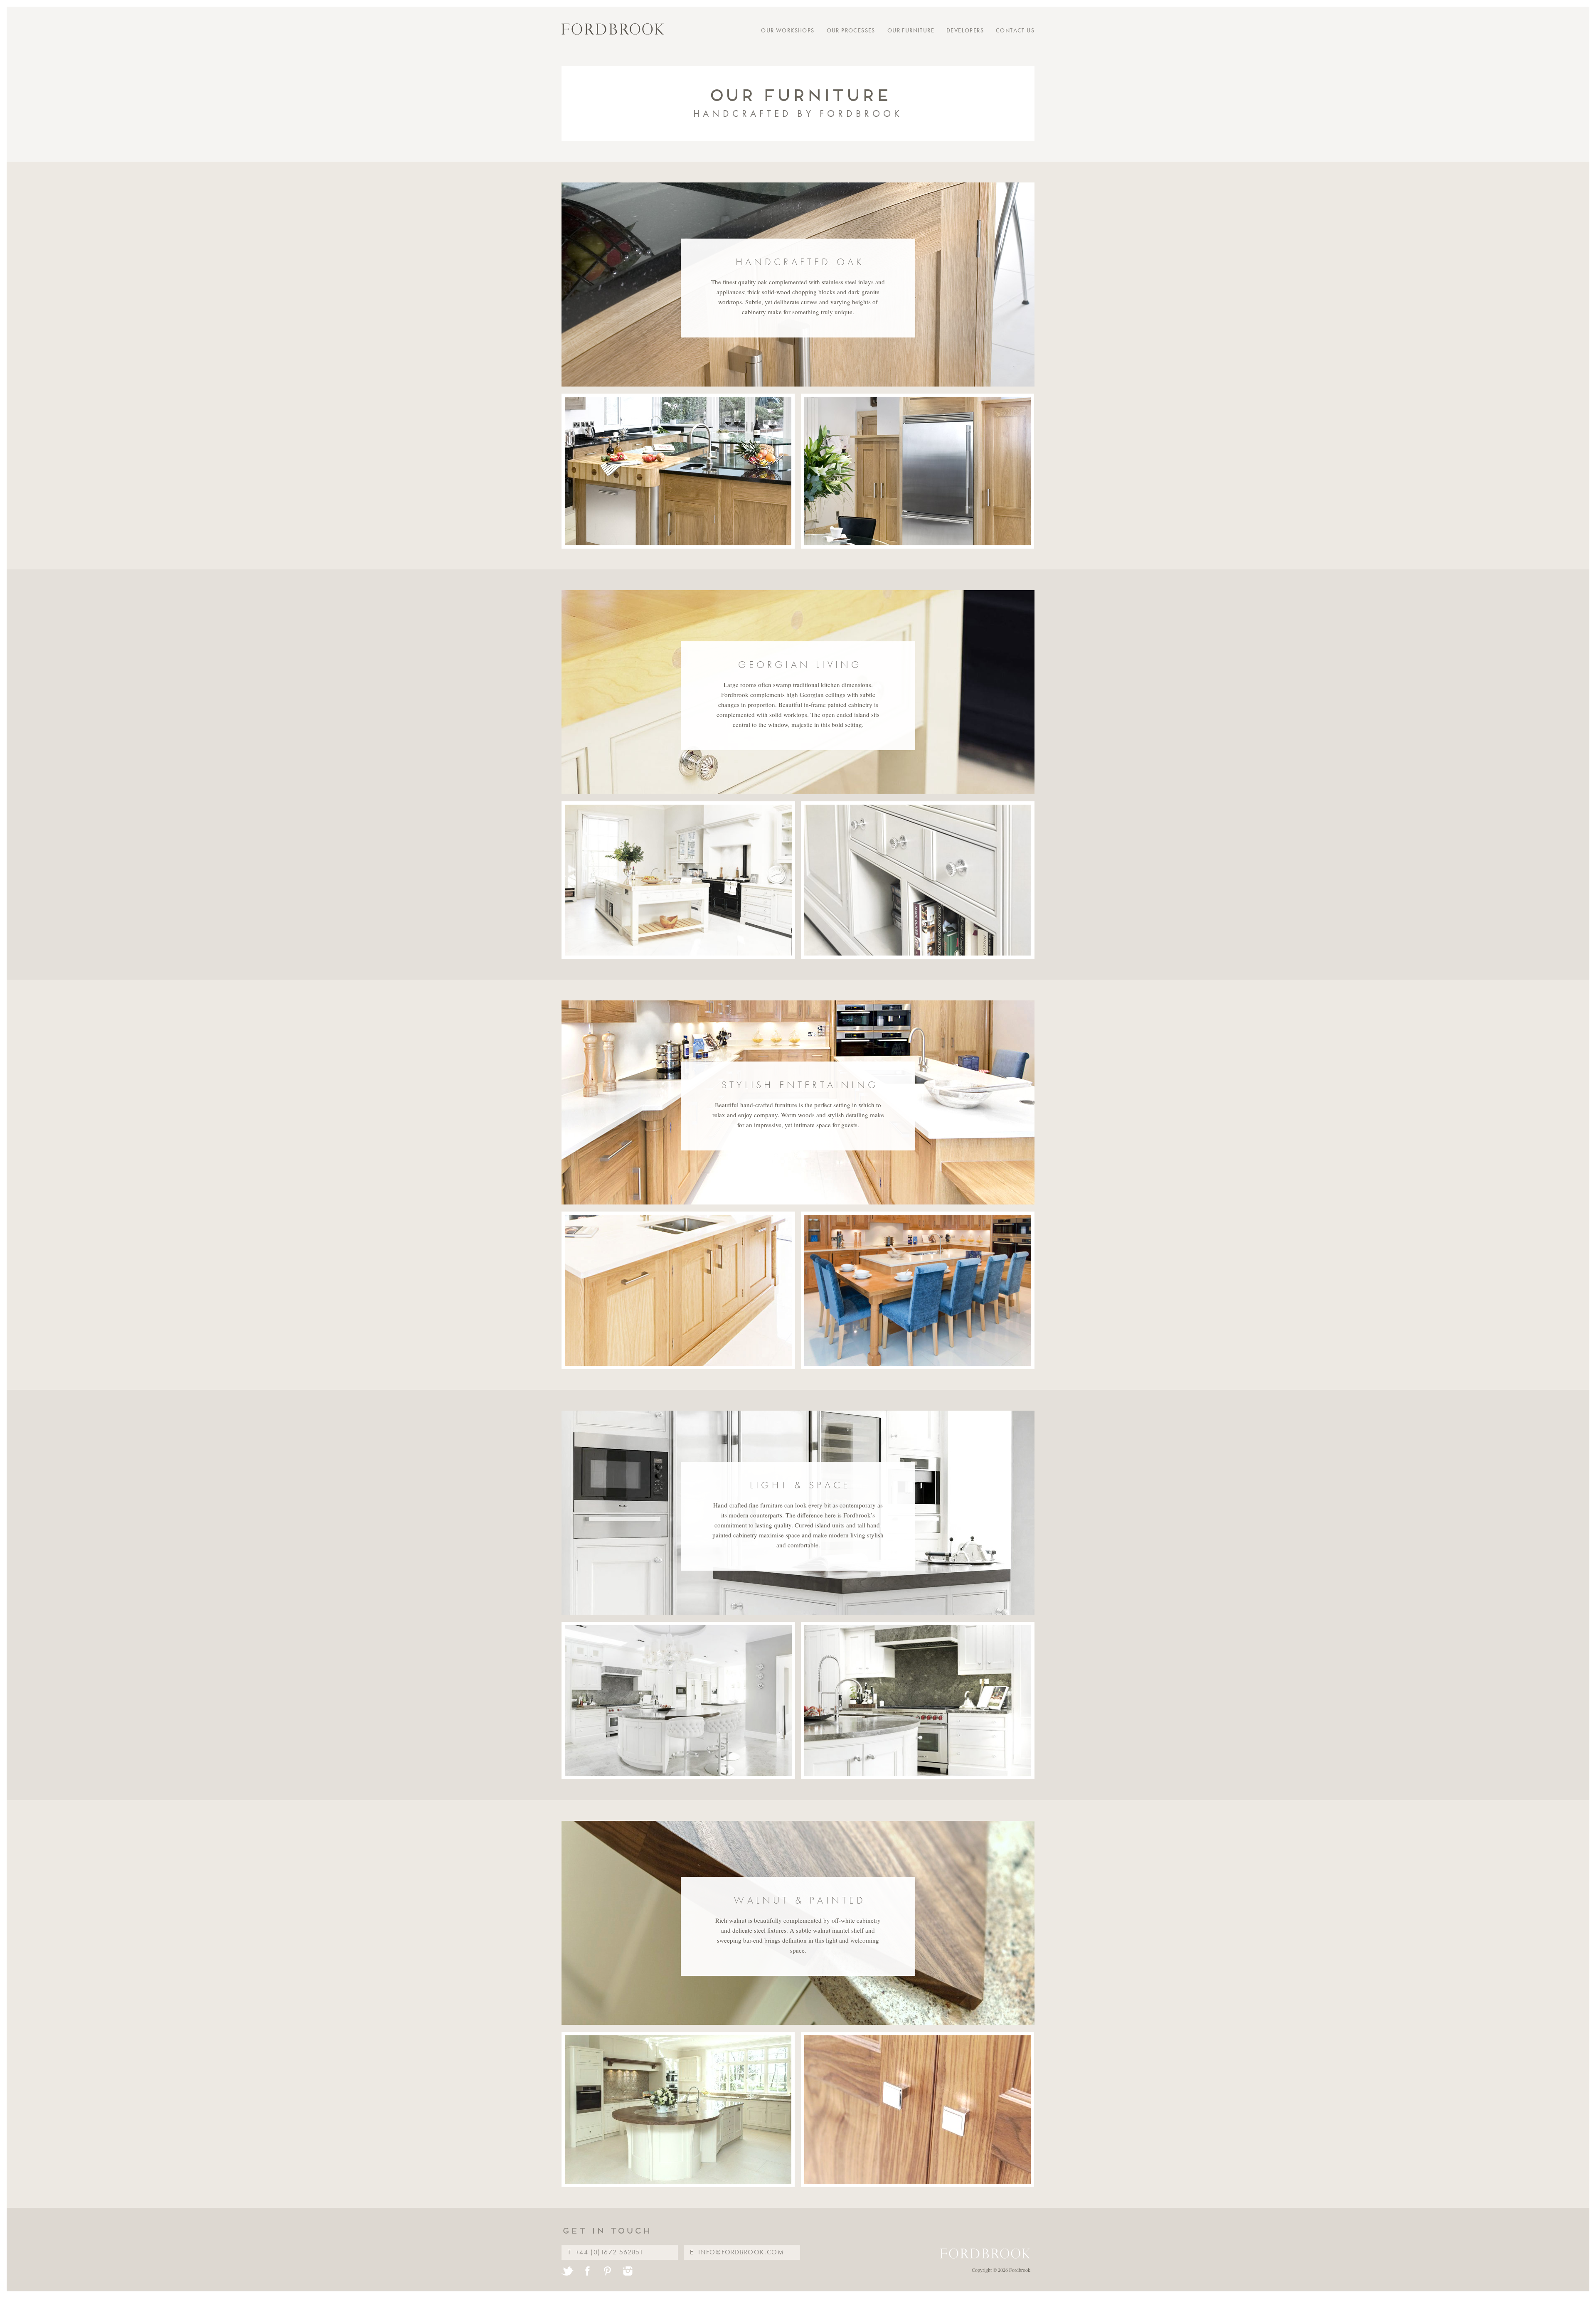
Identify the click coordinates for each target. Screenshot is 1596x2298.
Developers (965, 30)
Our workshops (788, 30)
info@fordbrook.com (741, 2252)
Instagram (627, 2271)
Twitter (568, 2271)
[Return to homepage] (613, 29)
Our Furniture (911, 30)
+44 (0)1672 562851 (610, 2252)
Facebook (587, 2271)
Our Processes (851, 30)
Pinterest (607, 2271)
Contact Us (1015, 30)
